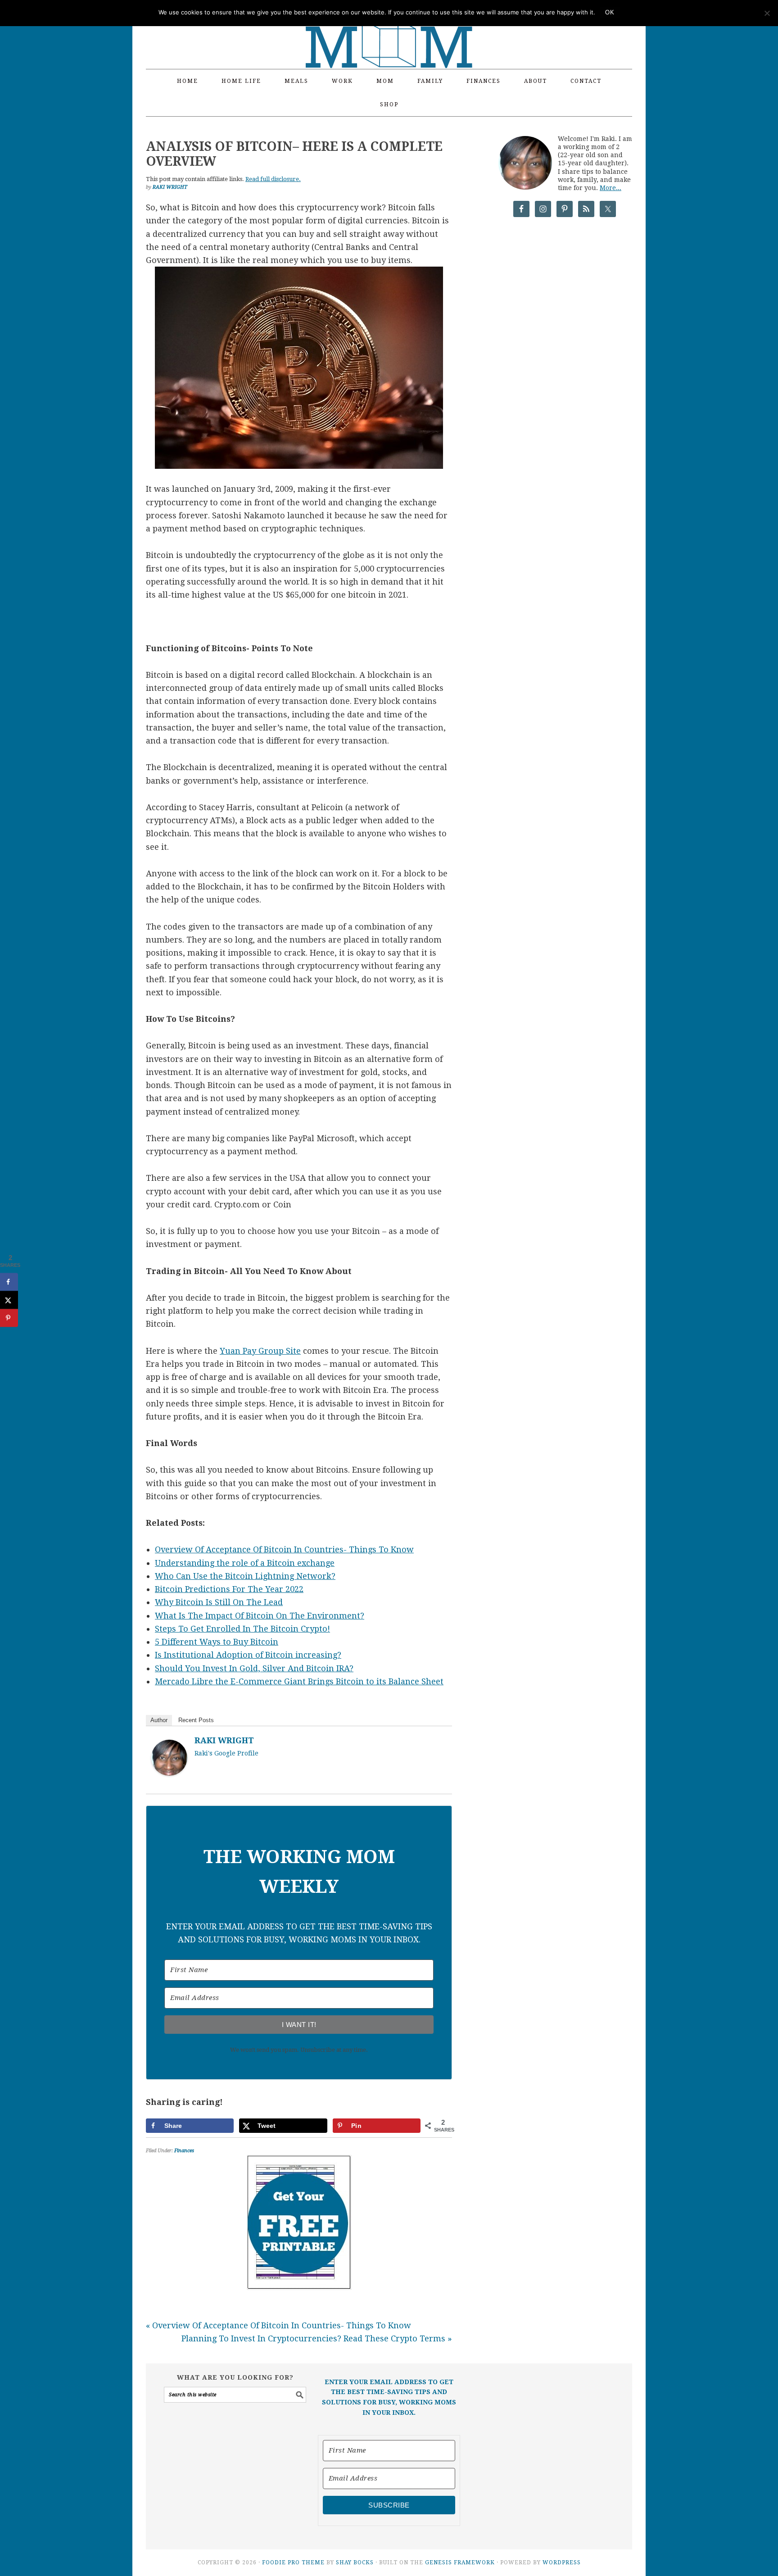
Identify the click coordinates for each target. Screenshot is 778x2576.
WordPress (562, 2562)
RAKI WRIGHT (224, 1740)
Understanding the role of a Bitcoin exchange (245, 1563)
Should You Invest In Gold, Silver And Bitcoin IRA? (254, 1668)
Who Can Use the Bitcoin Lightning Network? (245, 1576)
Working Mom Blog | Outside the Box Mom (389, 29)
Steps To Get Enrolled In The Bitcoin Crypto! (242, 1629)
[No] (767, 13)
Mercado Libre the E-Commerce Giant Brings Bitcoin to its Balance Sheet (299, 1681)
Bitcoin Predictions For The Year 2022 (229, 1589)
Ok (610, 12)
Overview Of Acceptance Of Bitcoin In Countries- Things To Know (284, 1549)
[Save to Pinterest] (9, 1318)
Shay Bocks (355, 2562)
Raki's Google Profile (226, 1753)
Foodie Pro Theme (293, 2562)
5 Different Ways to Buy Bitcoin (217, 1642)
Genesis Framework (460, 2562)
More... (611, 188)
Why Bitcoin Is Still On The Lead (219, 1602)
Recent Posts (196, 1720)
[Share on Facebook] (9, 1282)
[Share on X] (9, 1300)
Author (159, 1720)
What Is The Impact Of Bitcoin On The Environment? (260, 1616)
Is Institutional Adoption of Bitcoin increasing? (248, 1655)
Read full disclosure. (273, 179)
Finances (184, 2151)
